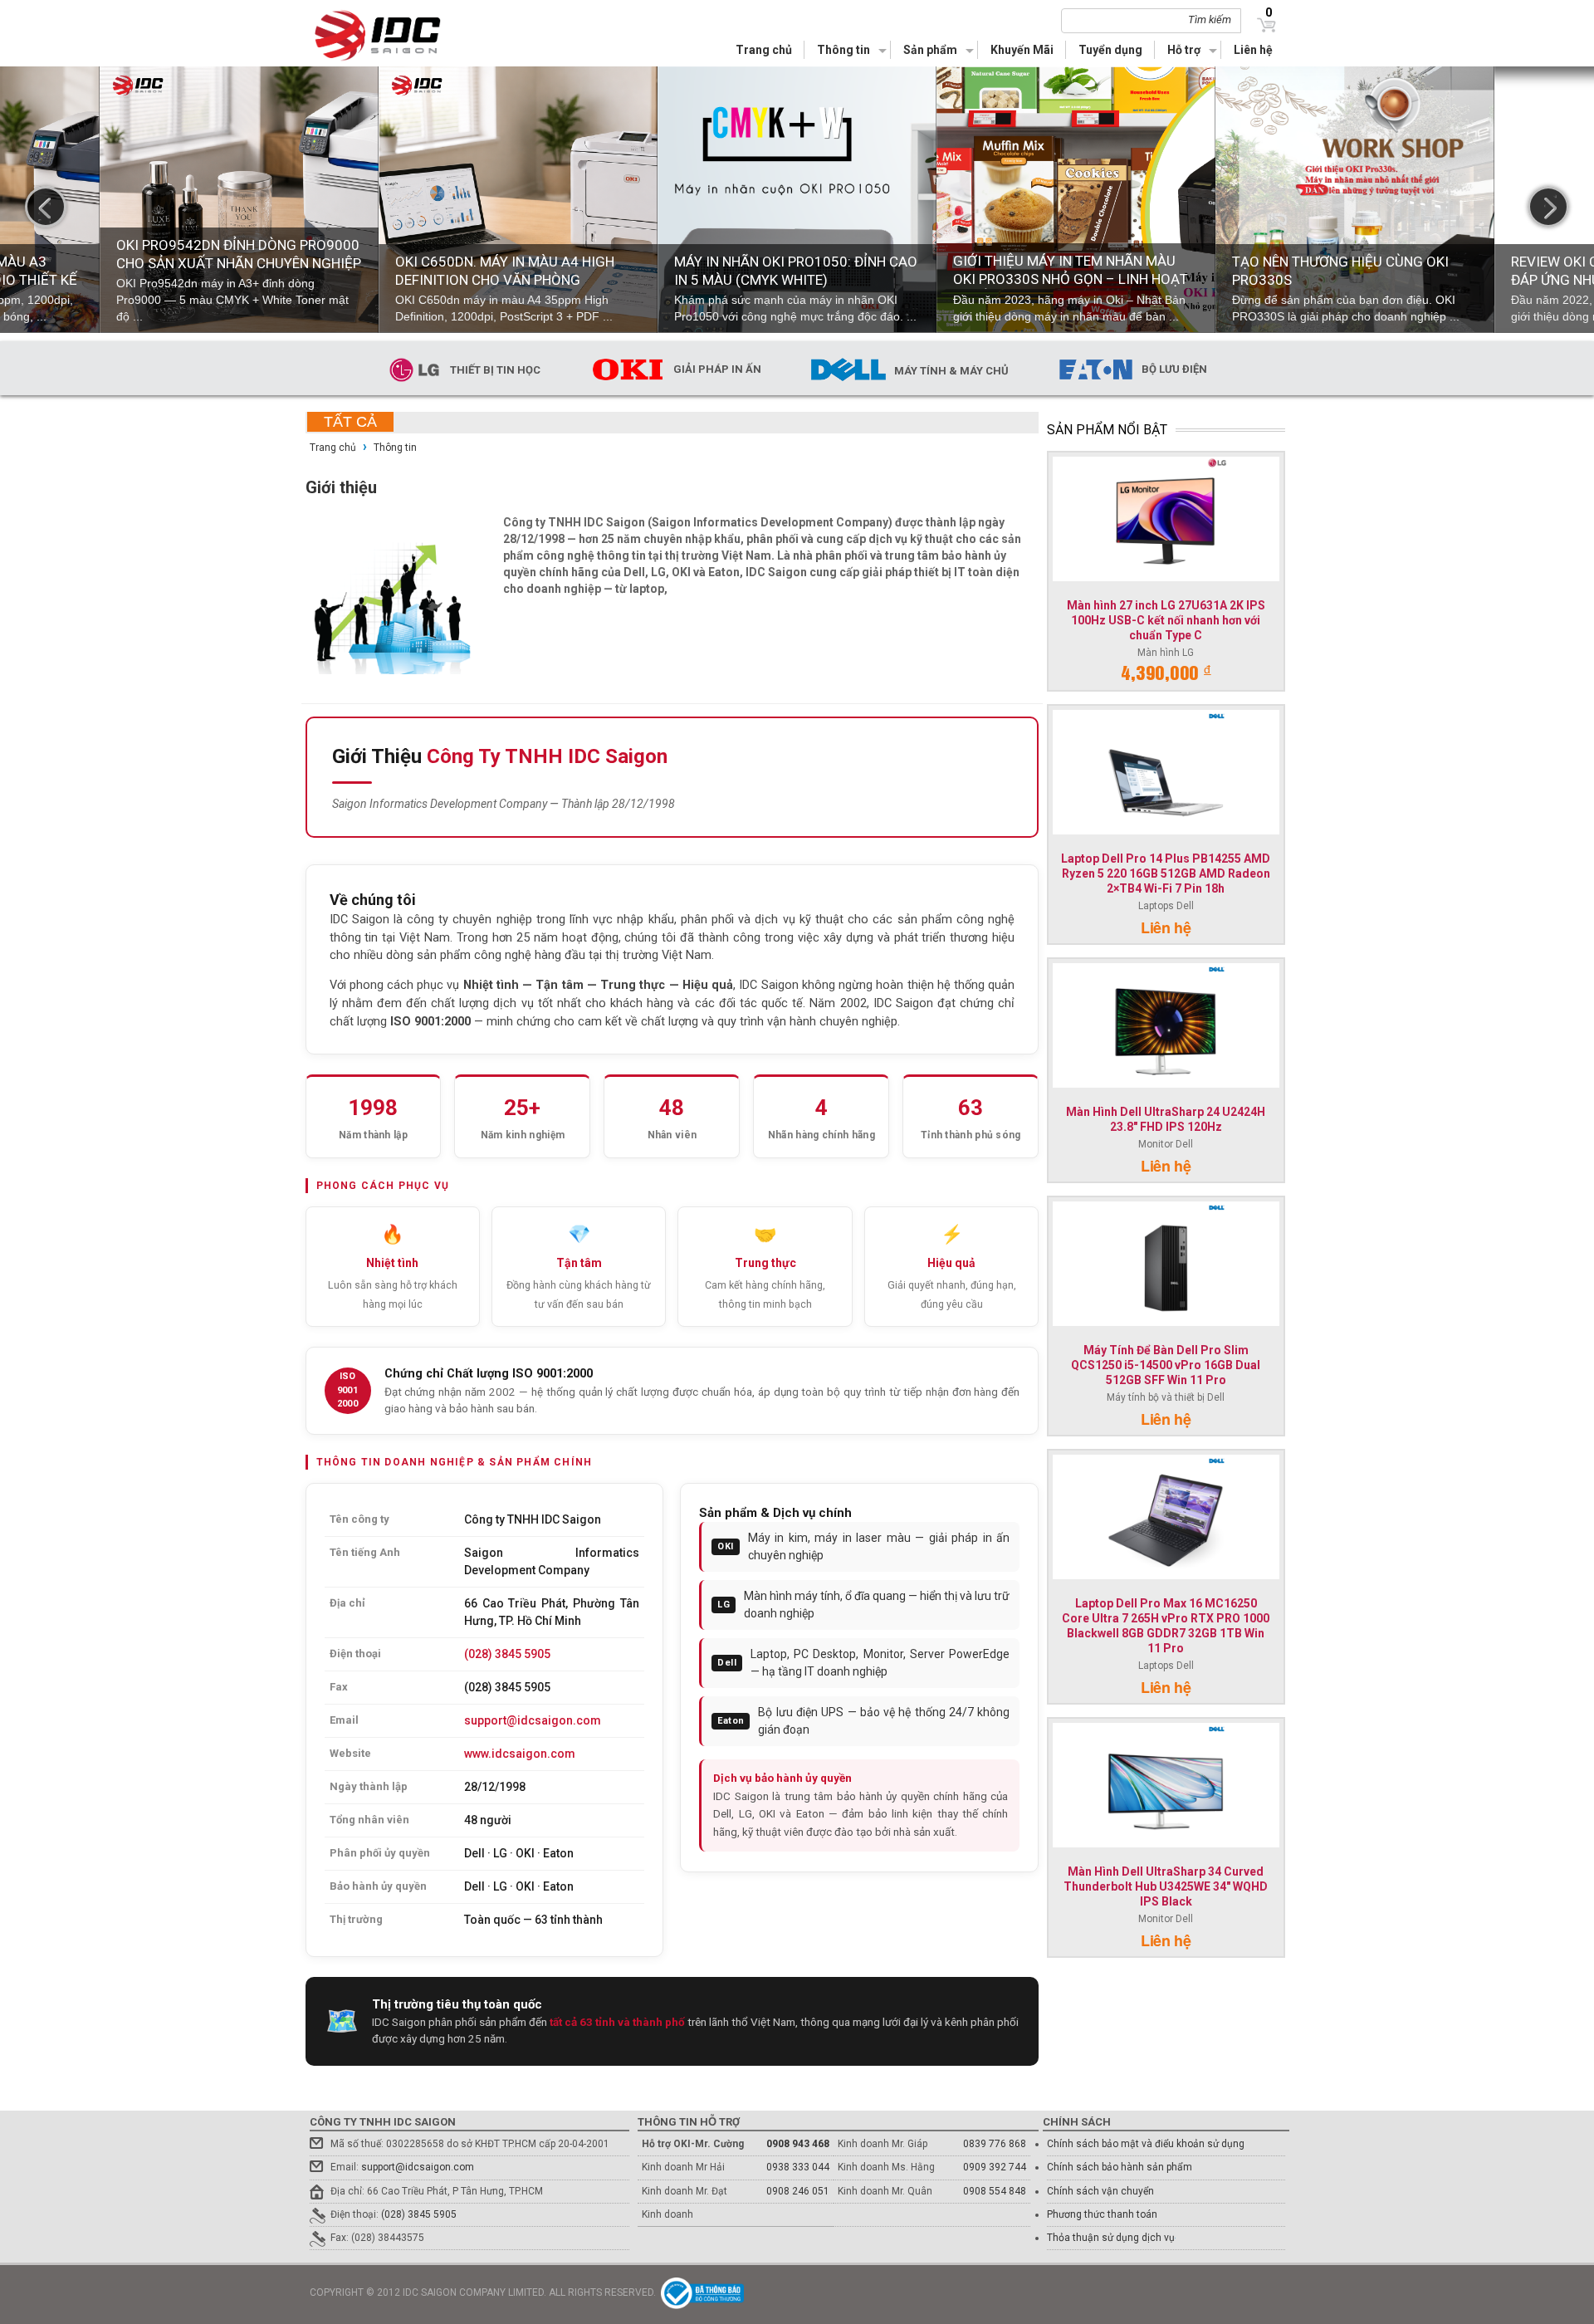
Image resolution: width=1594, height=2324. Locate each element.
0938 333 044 (798, 2167)
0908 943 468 (798, 2144)
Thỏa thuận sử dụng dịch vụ (1111, 2238)
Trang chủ (764, 50)
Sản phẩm (930, 50)
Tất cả (350, 422)
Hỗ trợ (1184, 50)
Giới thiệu (341, 487)
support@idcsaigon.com (533, 1720)
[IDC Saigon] (388, 35)
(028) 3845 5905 (507, 1654)
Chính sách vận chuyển (1100, 2191)
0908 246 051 (798, 2191)
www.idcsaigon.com (520, 1754)
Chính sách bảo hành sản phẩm (1120, 2167)
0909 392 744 (995, 2167)
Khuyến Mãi (1022, 50)
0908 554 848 (995, 2191)
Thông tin (843, 50)
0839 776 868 (995, 2144)
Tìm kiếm (1210, 20)
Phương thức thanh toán (1102, 2214)
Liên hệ (1253, 50)
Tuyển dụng (1110, 50)
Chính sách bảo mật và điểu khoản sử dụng (1146, 2144)
